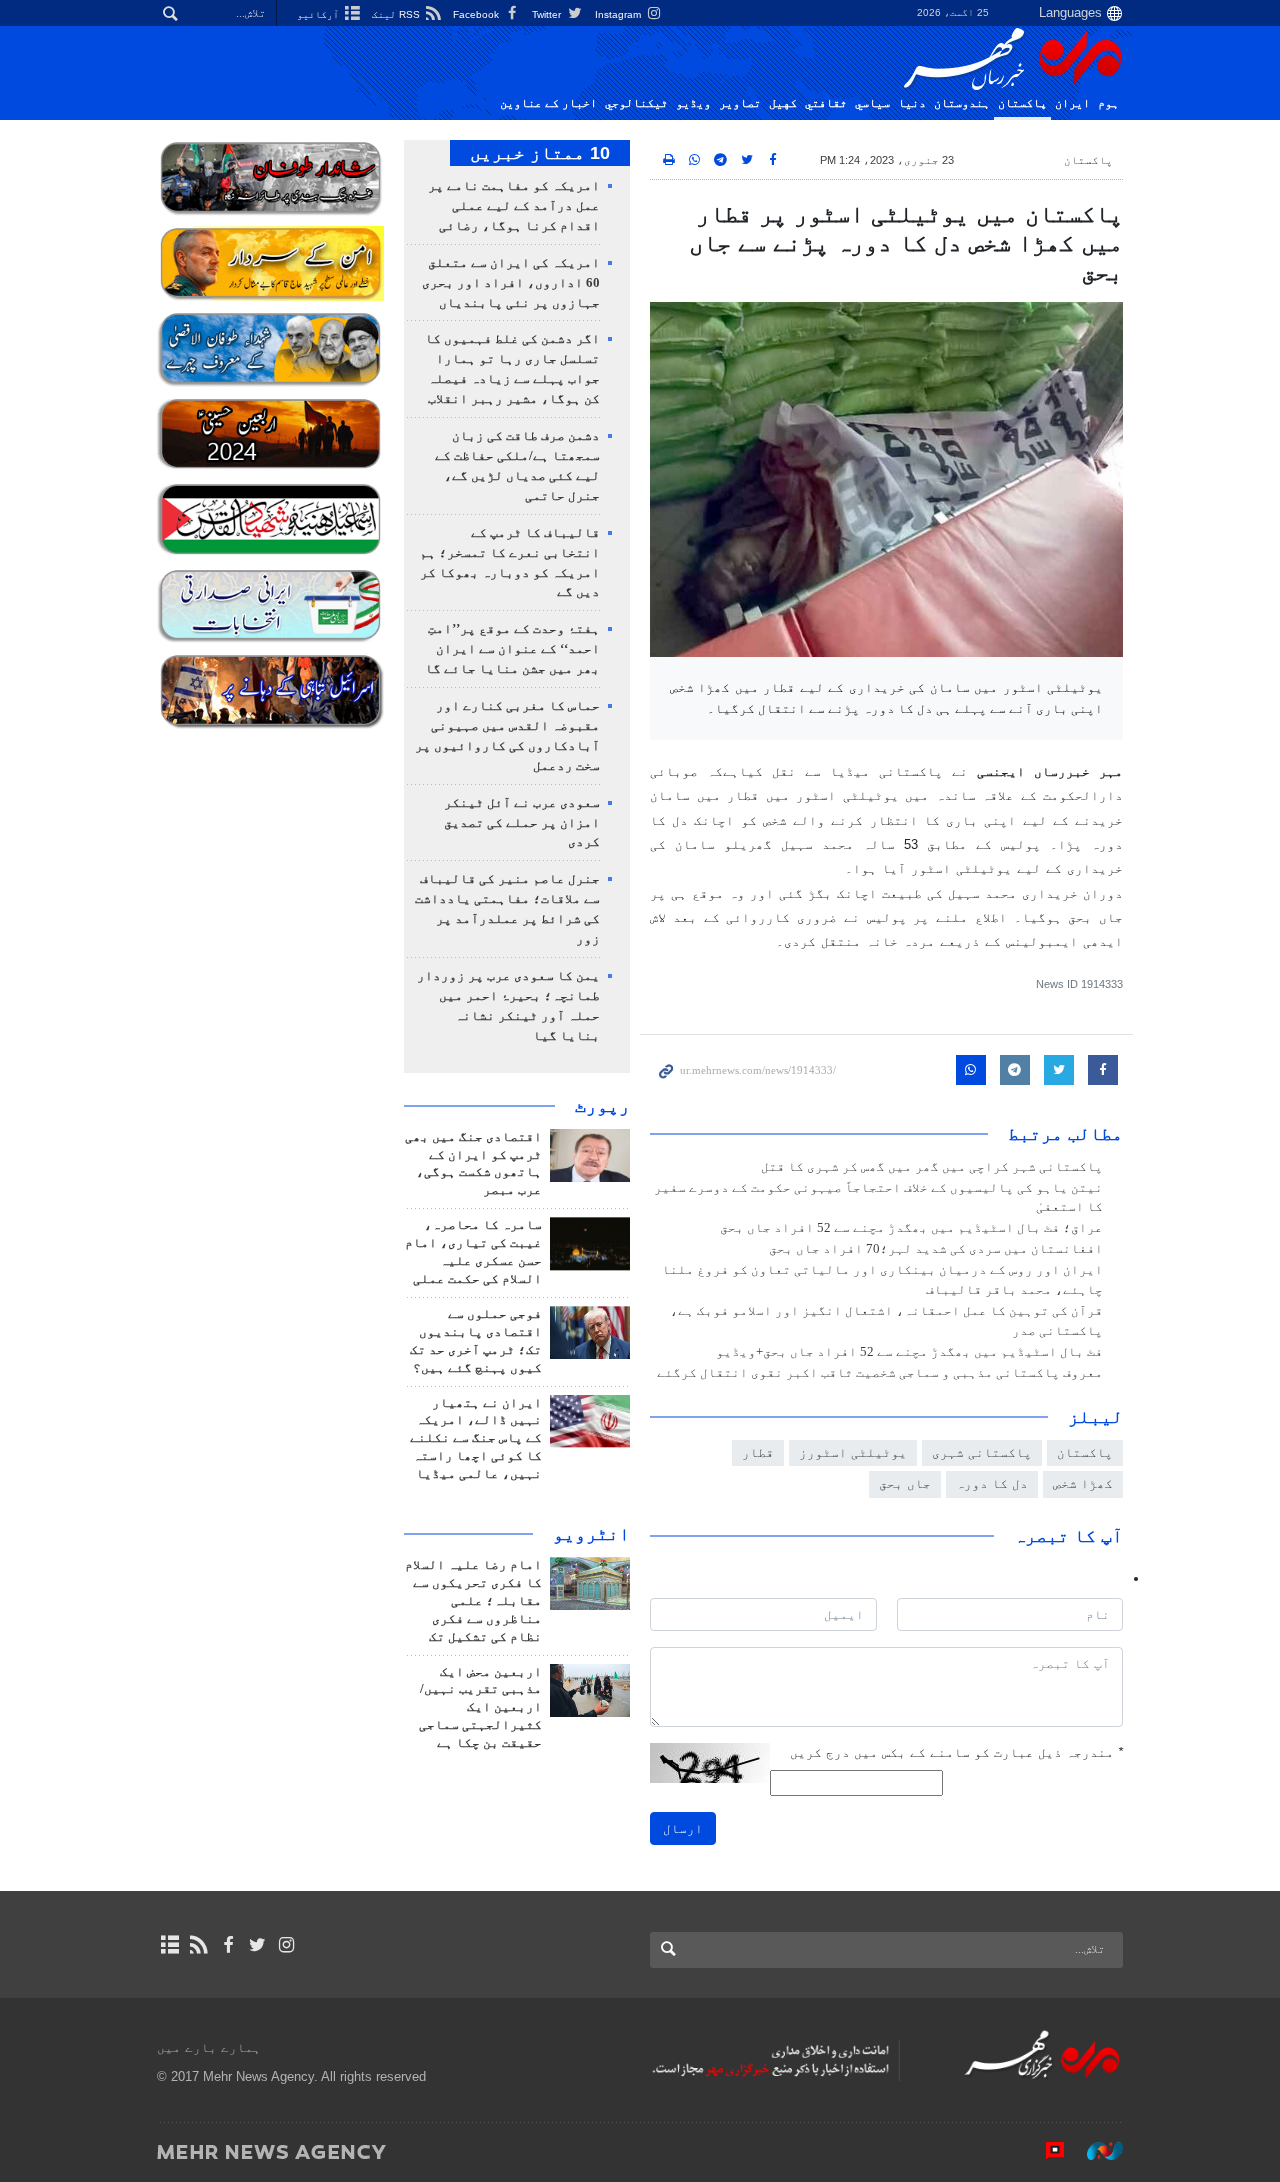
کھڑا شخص (1083, 1483)
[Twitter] (257, 1945)
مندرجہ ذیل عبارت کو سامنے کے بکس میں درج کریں (956, 1752)
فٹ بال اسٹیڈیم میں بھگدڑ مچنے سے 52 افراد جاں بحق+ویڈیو (909, 1352)
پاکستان (1022, 103)
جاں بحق (905, 1483)
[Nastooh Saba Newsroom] (1095, 2151)
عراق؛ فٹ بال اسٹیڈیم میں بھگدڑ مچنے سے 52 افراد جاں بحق (911, 1228)
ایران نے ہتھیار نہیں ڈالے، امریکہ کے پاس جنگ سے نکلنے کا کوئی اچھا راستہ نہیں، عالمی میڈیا (476, 1439)
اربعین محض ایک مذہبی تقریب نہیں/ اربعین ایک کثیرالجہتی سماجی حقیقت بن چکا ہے (480, 1708)
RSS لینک (397, 14)
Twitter (548, 14)
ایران (1072, 103)
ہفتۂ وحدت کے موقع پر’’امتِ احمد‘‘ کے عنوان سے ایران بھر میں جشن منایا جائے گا (512, 649)
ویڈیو (693, 103)
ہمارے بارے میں (209, 2047)
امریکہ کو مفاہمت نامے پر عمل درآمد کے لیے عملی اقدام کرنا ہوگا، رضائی (514, 206)
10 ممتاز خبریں (540, 153)
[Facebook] (227, 1945)
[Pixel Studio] (1045, 2151)
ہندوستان (962, 103)
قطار (758, 1452)
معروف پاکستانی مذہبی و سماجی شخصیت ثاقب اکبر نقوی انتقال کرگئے (880, 1373)
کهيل (783, 103)
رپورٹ (602, 1106)
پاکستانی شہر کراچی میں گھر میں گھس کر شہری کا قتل (932, 1167)
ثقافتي (826, 103)
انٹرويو (591, 1534)
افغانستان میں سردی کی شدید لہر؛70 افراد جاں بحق (936, 1249)
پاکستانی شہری (982, 1452)
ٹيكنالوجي (636, 103)
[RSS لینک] (198, 1945)
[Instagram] (286, 1945)
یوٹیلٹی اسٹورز (853, 1452)
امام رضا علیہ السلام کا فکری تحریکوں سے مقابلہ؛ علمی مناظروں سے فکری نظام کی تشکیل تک (473, 1601)
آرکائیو (319, 14)
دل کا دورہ (992, 1483)
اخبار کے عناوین (548, 103)
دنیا (912, 103)
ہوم (1108, 103)
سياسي (872, 103)
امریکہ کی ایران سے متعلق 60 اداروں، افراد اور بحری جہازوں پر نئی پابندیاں (511, 283)
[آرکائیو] (169, 1945)
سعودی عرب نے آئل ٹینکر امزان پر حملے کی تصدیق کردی (522, 823)
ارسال (683, 1828)
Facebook (477, 14)
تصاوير (740, 103)
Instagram (619, 14)
